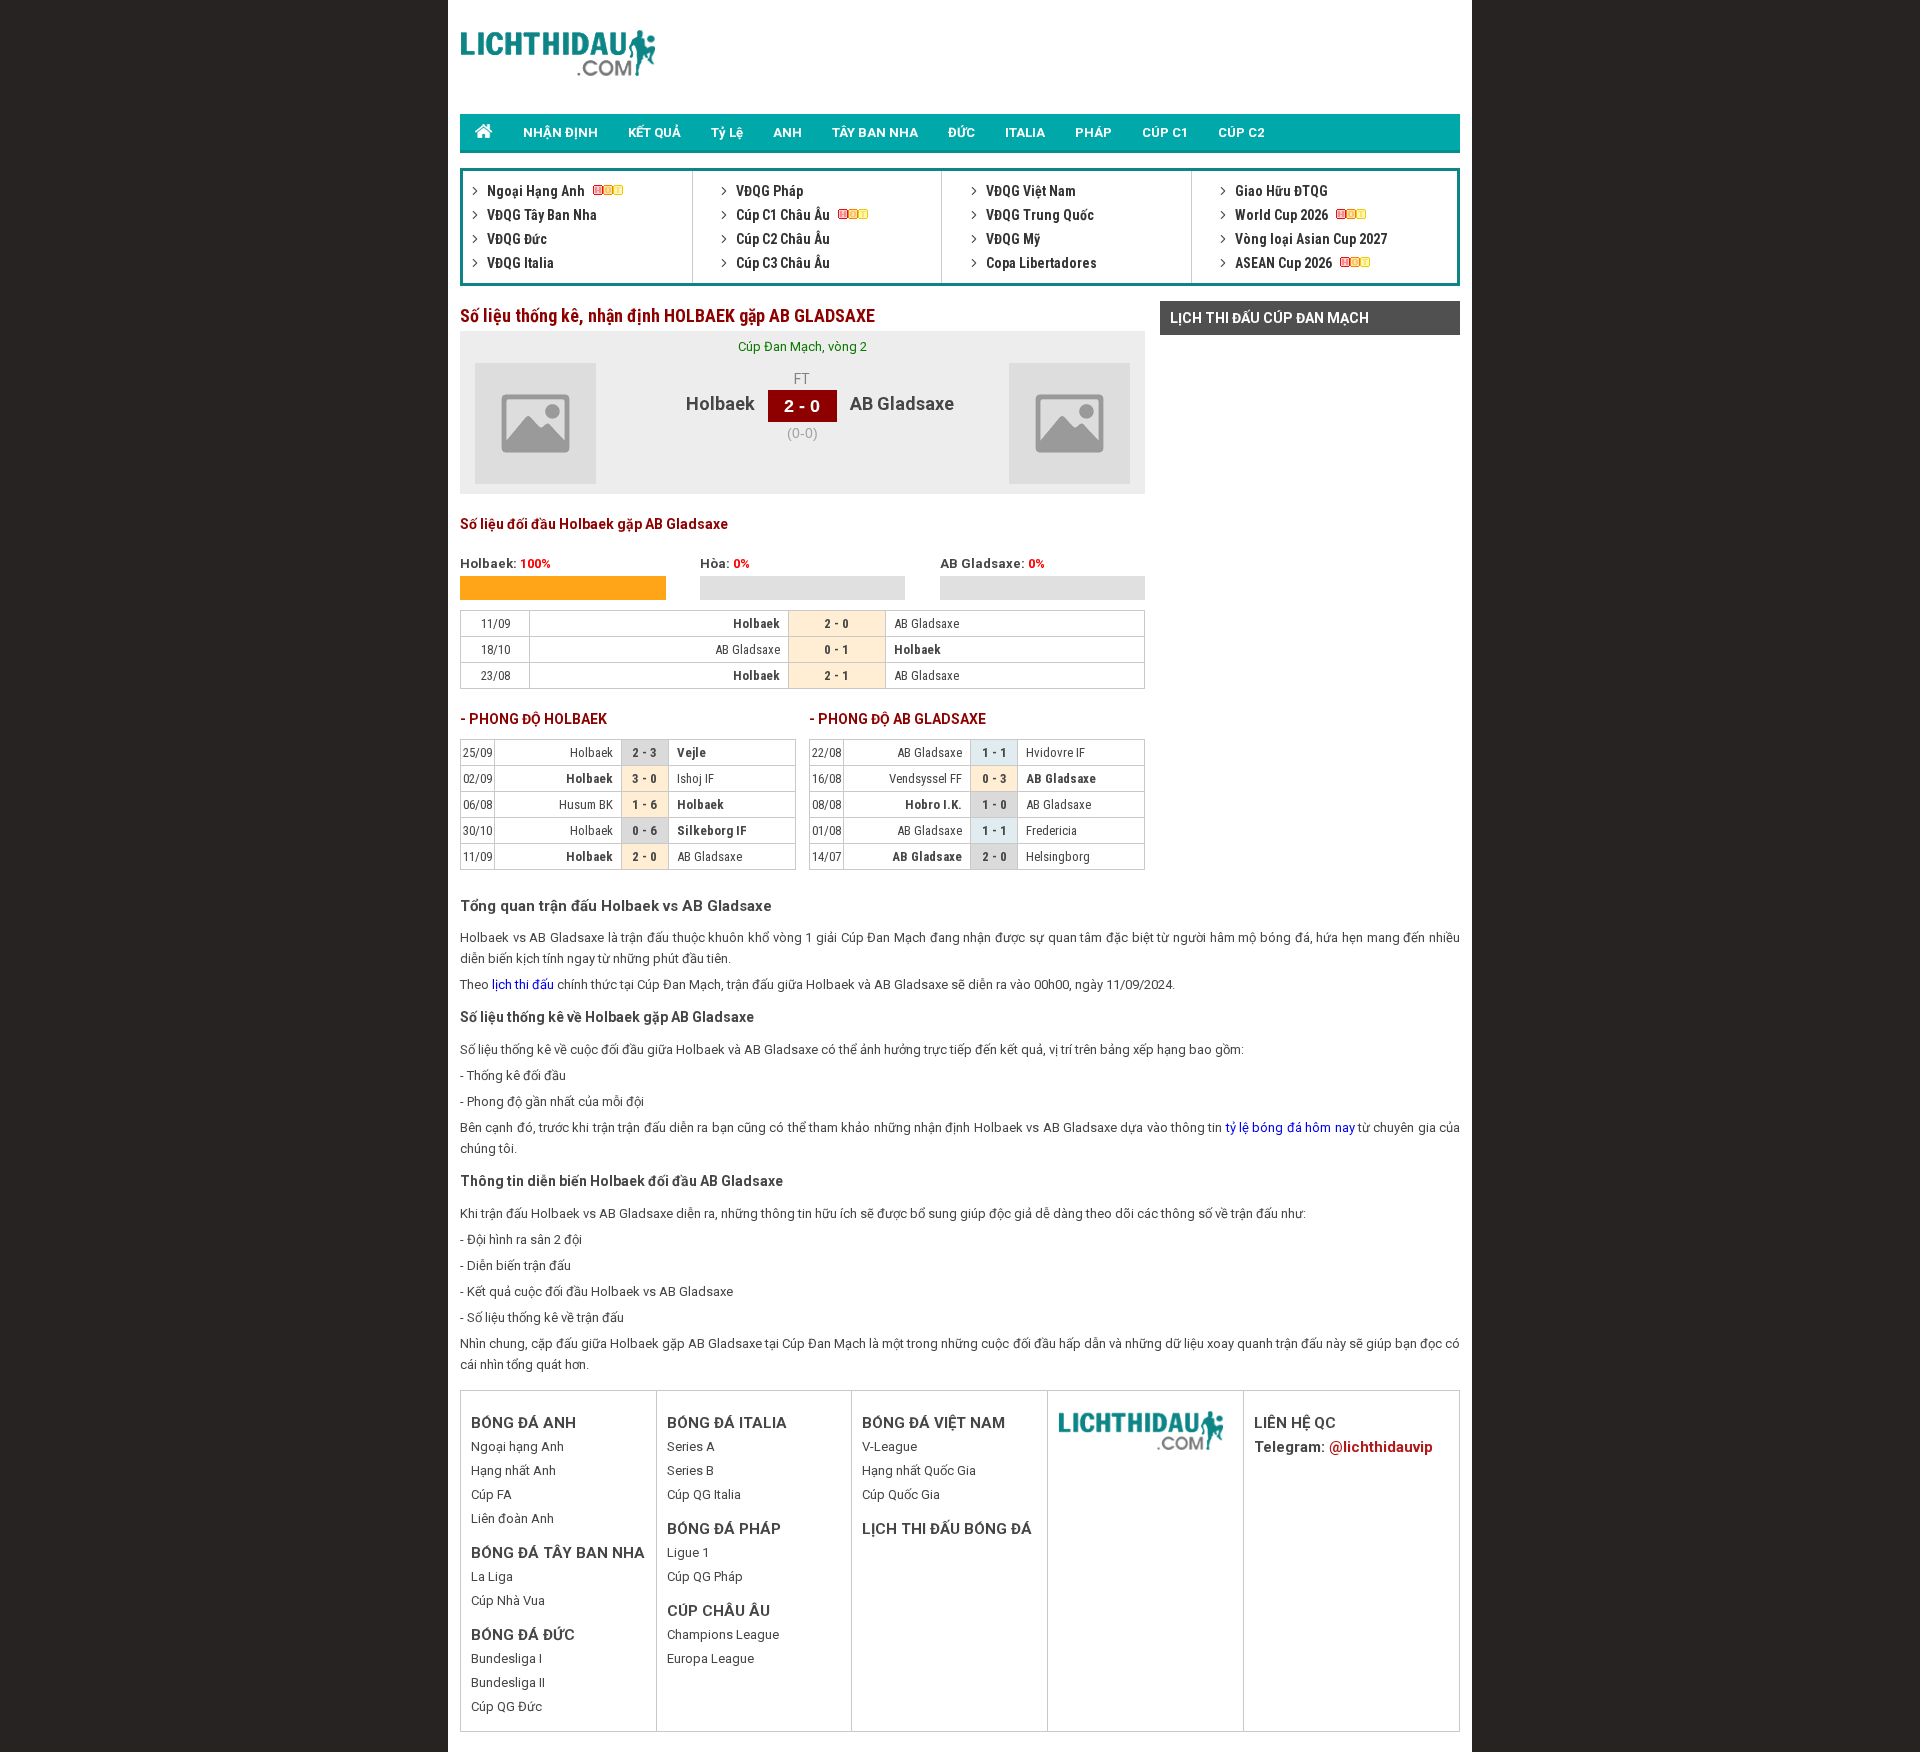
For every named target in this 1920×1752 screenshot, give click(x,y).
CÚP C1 (1165, 132)
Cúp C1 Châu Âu (783, 215)
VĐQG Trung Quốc (1038, 215)
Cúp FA (491, 1494)
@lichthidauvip (1381, 1447)
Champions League (723, 1634)
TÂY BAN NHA (875, 132)
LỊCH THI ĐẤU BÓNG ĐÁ (947, 1529)
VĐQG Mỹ (1011, 239)
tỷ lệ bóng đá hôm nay (1290, 1127)
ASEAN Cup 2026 (1283, 263)
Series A (691, 1446)
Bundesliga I (506, 1658)
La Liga (492, 1576)
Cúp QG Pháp (705, 1576)
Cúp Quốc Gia (901, 1494)
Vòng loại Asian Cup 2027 (1309, 239)
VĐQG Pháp (768, 191)
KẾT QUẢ (654, 132)
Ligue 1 (688, 1552)
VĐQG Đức (515, 239)
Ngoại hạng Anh (517, 1446)
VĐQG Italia (519, 263)
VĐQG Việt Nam (1029, 191)
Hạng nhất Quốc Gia (919, 1470)
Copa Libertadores (1040, 263)
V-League (889, 1446)
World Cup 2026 (1281, 215)
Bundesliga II (508, 1682)
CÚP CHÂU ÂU (718, 1611)
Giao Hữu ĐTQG (1280, 191)
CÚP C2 (1241, 132)
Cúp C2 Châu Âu (781, 239)
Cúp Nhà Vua (508, 1600)
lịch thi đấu (523, 984)
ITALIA (1025, 132)
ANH (787, 132)
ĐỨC (961, 132)
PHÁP (1093, 132)
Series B (690, 1470)
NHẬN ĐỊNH (560, 132)
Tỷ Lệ (727, 132)
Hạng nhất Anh (513, 1470)
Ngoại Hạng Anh (536, 191)
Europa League (710, 1658)
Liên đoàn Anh (512, 1518)
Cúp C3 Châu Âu (781, 263)
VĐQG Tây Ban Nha (540, 215)
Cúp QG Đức (506, 1706)
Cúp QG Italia (704, 1494)
